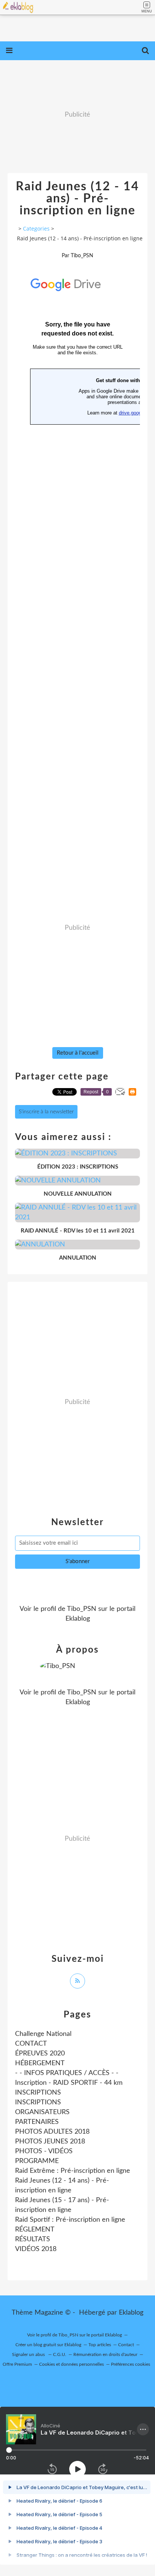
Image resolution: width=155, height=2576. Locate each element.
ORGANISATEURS (42, 2112)
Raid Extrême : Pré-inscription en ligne (73, 2171)
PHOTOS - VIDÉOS (44, 2151)
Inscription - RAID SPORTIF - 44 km (69, 2083)
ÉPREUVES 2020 (40, 2054)
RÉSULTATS (33, 2239)
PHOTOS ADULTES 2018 (52, 2132)
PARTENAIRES (37, 2122)
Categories (36, 228)
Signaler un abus (29, 2354)
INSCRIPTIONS (38, 2093)
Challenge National (43, 2034)
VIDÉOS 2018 (36, 2249)
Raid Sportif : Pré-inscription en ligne (70, 2220)
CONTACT (31, 2044)
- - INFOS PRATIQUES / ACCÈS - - (67, 2073)
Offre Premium (17, 2364)
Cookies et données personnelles (71, 2364)
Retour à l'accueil (78, 1053)
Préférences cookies (131, 2364)
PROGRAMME (37, 2161)
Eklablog (131, 2313)
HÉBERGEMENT (40, 2063)
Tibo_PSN (82, 1609)
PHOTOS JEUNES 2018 (50, 2142)
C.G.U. (60, 2354)
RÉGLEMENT (35, 2230)
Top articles (100, 2345)
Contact (126, 2345)
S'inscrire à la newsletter (46, 1112)
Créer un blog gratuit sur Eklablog (48, 2345)
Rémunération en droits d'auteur (105, 2354)
